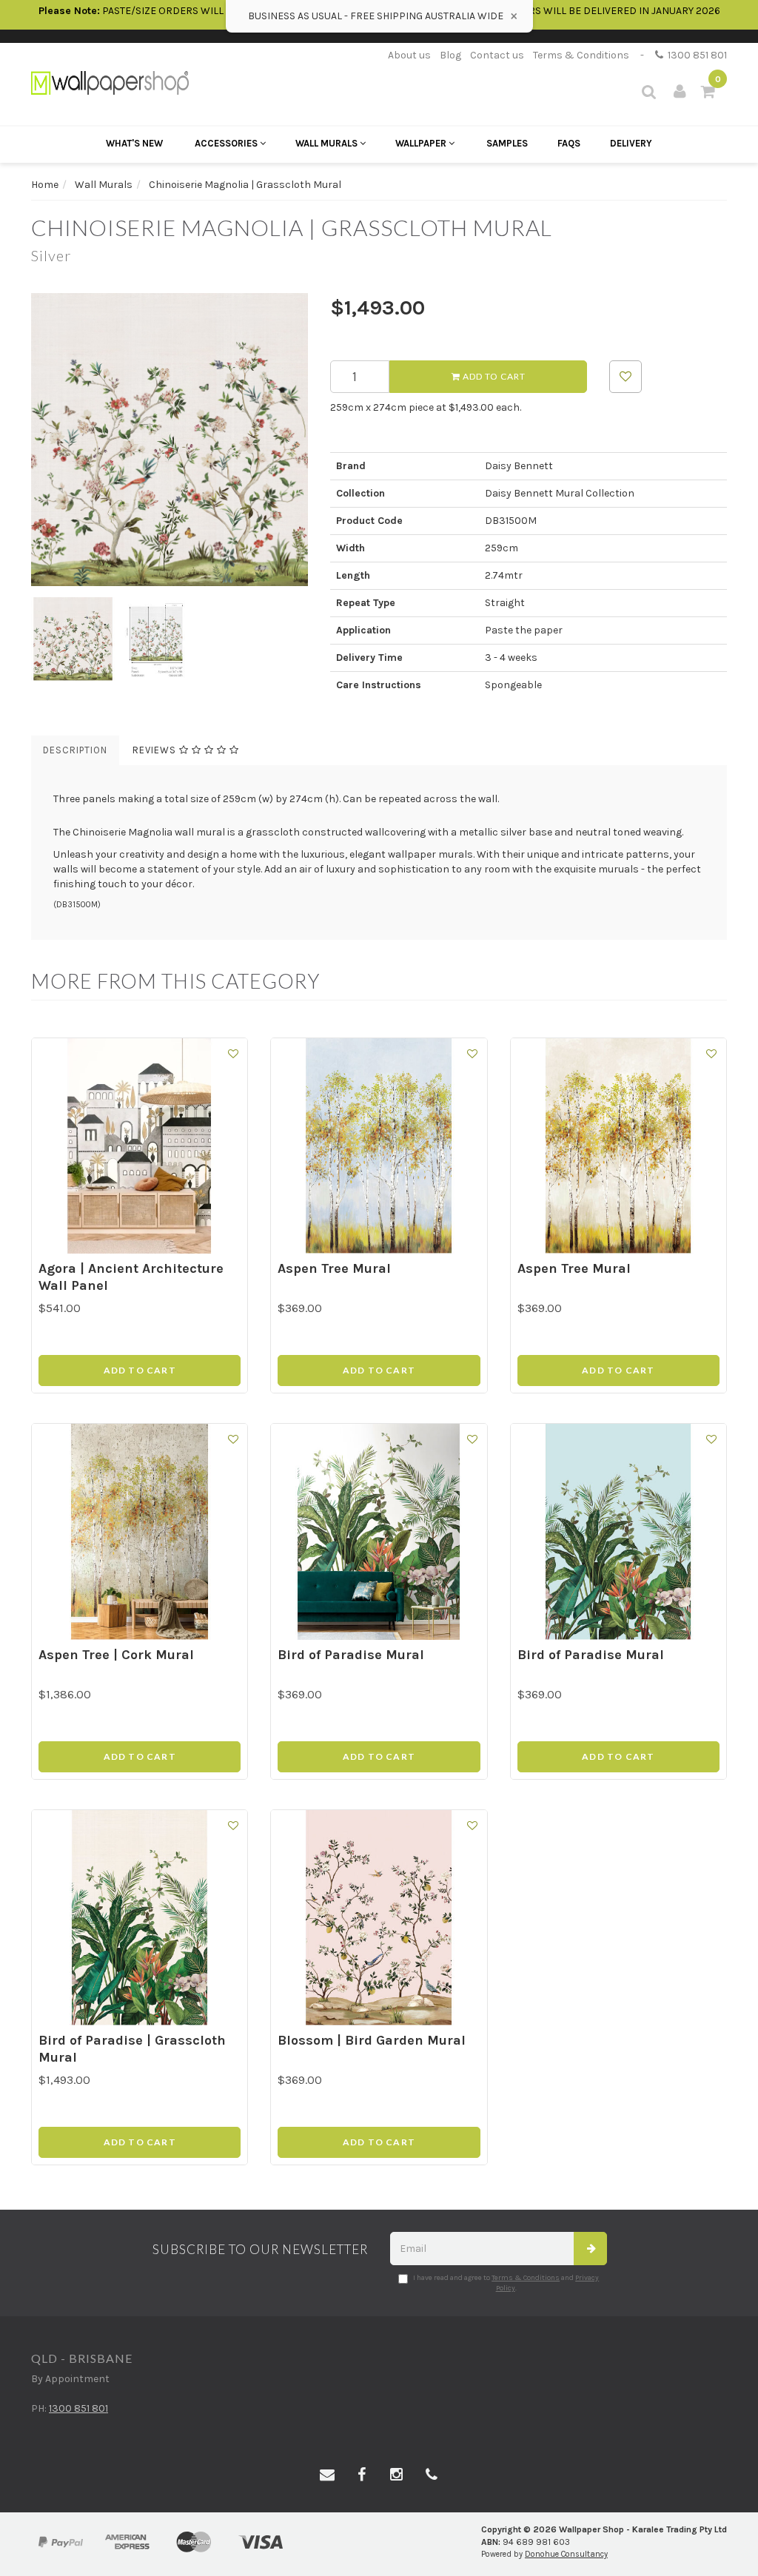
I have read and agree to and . (506, 2283)
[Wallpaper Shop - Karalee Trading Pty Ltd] (110, 82)
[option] (170, 440)
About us (409, 55)
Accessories (227, 143)
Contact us (497, 55)
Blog (450, 55)
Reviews (156, 750)
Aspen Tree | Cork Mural (116, 1655)
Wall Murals (328, 143)
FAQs (569, 143)
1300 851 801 (695, 55)
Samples (507, 143)
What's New (134, 143)
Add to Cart (493, 376)
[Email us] (327, 2475)
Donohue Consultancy (566, 2554)
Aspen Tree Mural (334, 1268)
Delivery (631, 143)
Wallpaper (422, 143)
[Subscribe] (590, 2249)
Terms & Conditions (581, 55)
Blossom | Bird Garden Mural (372, 2040)
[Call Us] (432, 2475)
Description (75, 750)
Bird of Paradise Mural (351, 1655)
